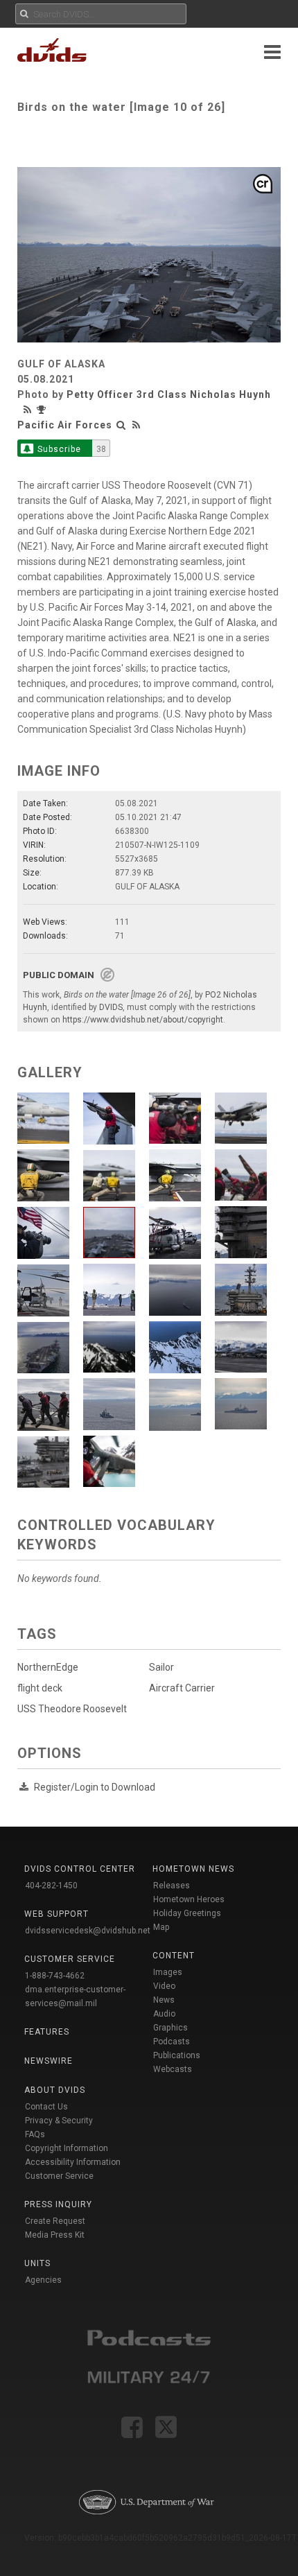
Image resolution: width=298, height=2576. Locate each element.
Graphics (170, 2028)
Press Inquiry (58, 2204)
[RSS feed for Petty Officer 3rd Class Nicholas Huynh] (29, 410)
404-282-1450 (51, 1886)
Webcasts (173, 2069)
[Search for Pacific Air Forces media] (121, 425)
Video (164, 1986)
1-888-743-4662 (55, 1976)
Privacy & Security (59, 2121)
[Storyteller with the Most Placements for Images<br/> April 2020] (43, 410)
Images (168, 1972)
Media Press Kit (55, 2235)
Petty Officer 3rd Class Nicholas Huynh (169, 394)
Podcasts (172, 2042)
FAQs (35, 2134)
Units (37, 2263)
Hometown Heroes (189, 1899)
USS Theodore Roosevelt (72, 1709)
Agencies (43, 2280)
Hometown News (193, 1869)
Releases (172, 1886)
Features (47, 2032)
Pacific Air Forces (65, 425)
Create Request (55, 2221)
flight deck (40, 1688)
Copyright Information (67, 2148)
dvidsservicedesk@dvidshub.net (88, 1931)
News (164, 2000)
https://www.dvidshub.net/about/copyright (143, 1020)
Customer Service (59, 2176)
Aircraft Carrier (182, 1688)
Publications (177, 2055)
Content (174, 1956)
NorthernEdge (48, 1667)
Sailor (161, 1667)
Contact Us (46, 2107)
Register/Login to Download (95, 1787)
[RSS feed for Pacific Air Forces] (137, 425)
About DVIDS (55, 2090)
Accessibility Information (73, 2162)
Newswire (49, 2061)
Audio (164, 2014)
